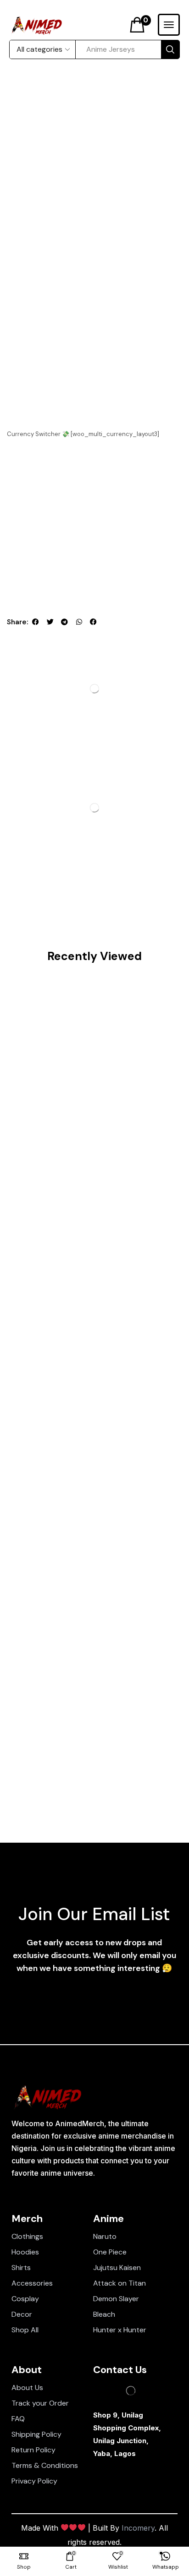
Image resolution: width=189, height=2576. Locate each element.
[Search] (170, 49)
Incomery (138, 2528)
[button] (140, 25)
